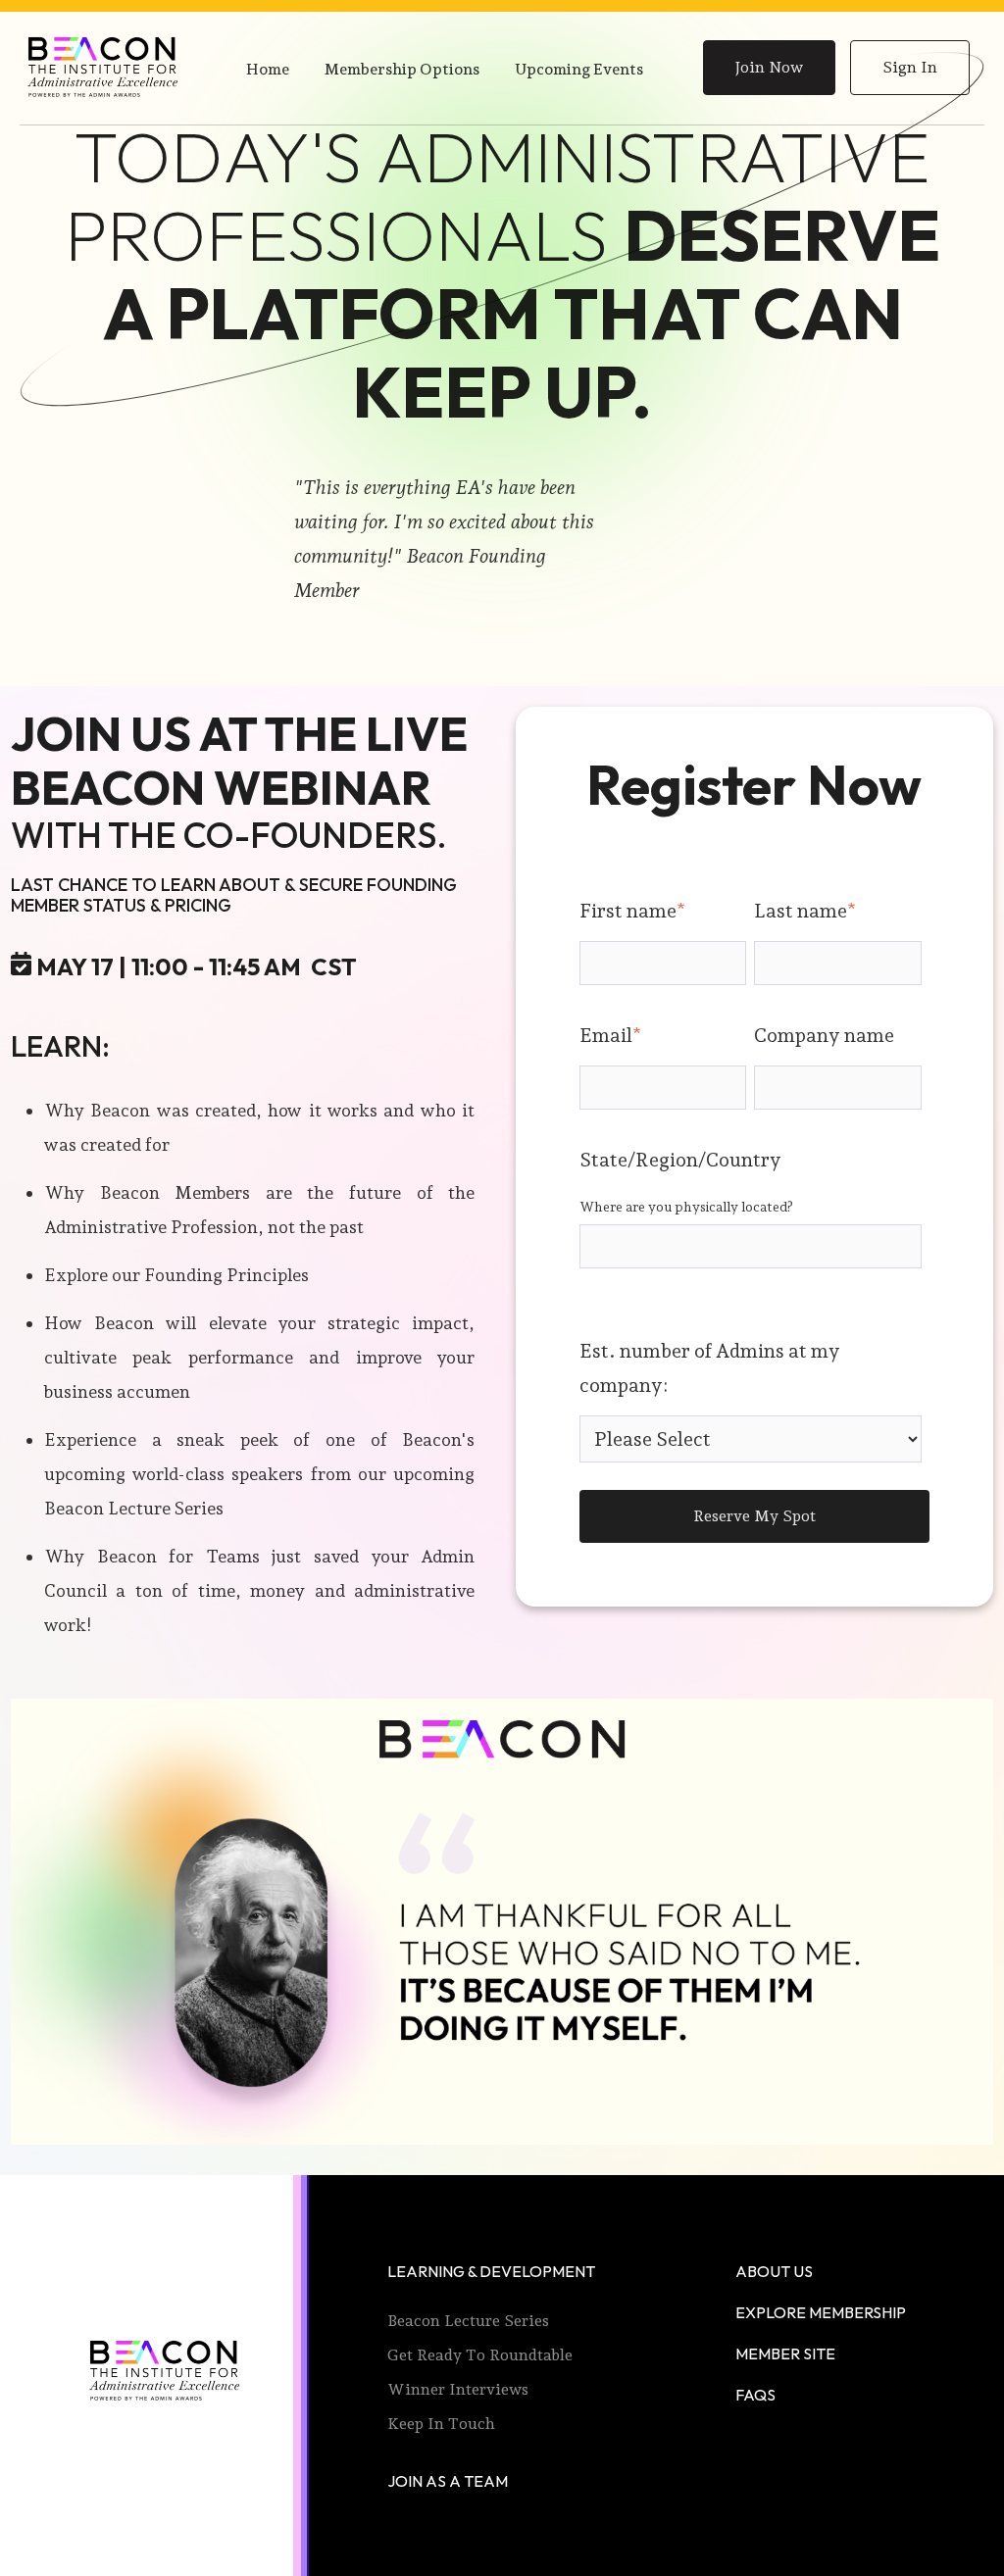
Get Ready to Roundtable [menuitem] (480, 2355)
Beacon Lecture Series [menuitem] (468, 2321)
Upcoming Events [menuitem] (579, 69)
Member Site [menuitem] (785, 2353)
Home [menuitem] (268, 69)
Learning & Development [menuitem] (491, 2271)
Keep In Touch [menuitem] (441, 2424)
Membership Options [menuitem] (402, 69)
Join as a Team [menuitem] (448, 2481)
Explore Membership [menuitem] (821, 2312)
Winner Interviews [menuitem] (458, 2389)
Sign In (910, 67)
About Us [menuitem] (774, 2271)
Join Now (769, 67)
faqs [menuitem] (755, 2395)
